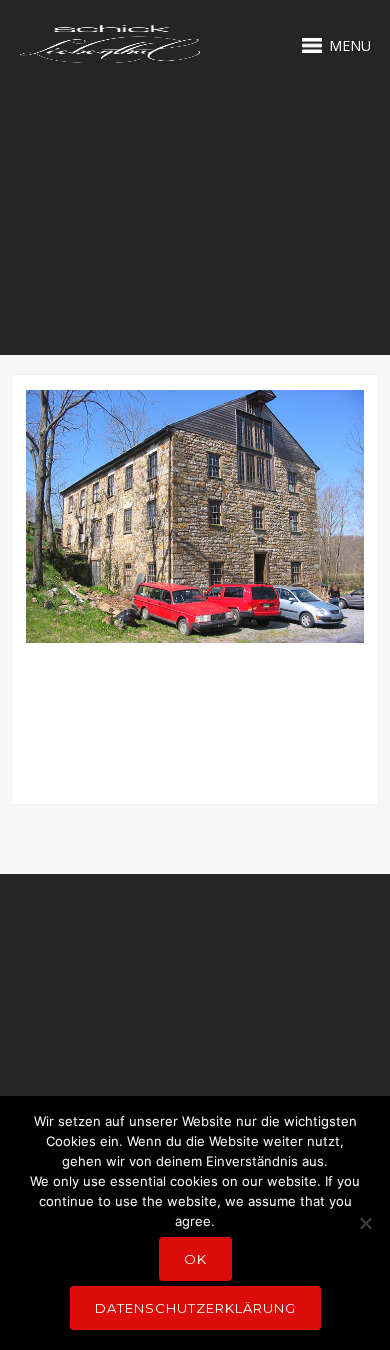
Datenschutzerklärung (195, 1308)
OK (195, 1259)
